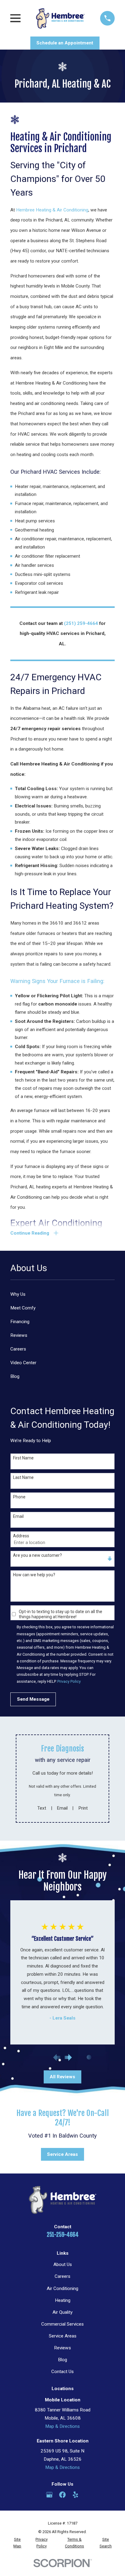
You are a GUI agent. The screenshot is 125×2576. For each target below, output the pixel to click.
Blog (62, 2360)
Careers (62, 2276)
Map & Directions (62, 2426)
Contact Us (62, 2372)
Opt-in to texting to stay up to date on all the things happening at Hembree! (61, 1614)
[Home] (60, 18)
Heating (63, 2300)
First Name (23, 1458)
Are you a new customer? (37, 1555)
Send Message (33, 1699)
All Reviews (62, 2077)
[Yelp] (75, 2495)
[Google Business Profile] (49, 2495)
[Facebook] (62, 2495)
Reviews (62, 2348)
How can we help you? (34, 1575)
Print (83, 1808)
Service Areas (62, 2154)
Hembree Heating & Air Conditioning (52, 210)
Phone (19, 1497)
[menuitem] (62, 1294)
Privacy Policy (69, 1681)
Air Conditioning (62, 2288)
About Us (63, 2264)
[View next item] (68, 2057)
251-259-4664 (63, 2235)
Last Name (23, 1477)
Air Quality (62, 2312)
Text (42, 1808)
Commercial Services (62, 2324)
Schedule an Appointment (65, 43)
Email (18, 1516)
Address (21, 1536)
